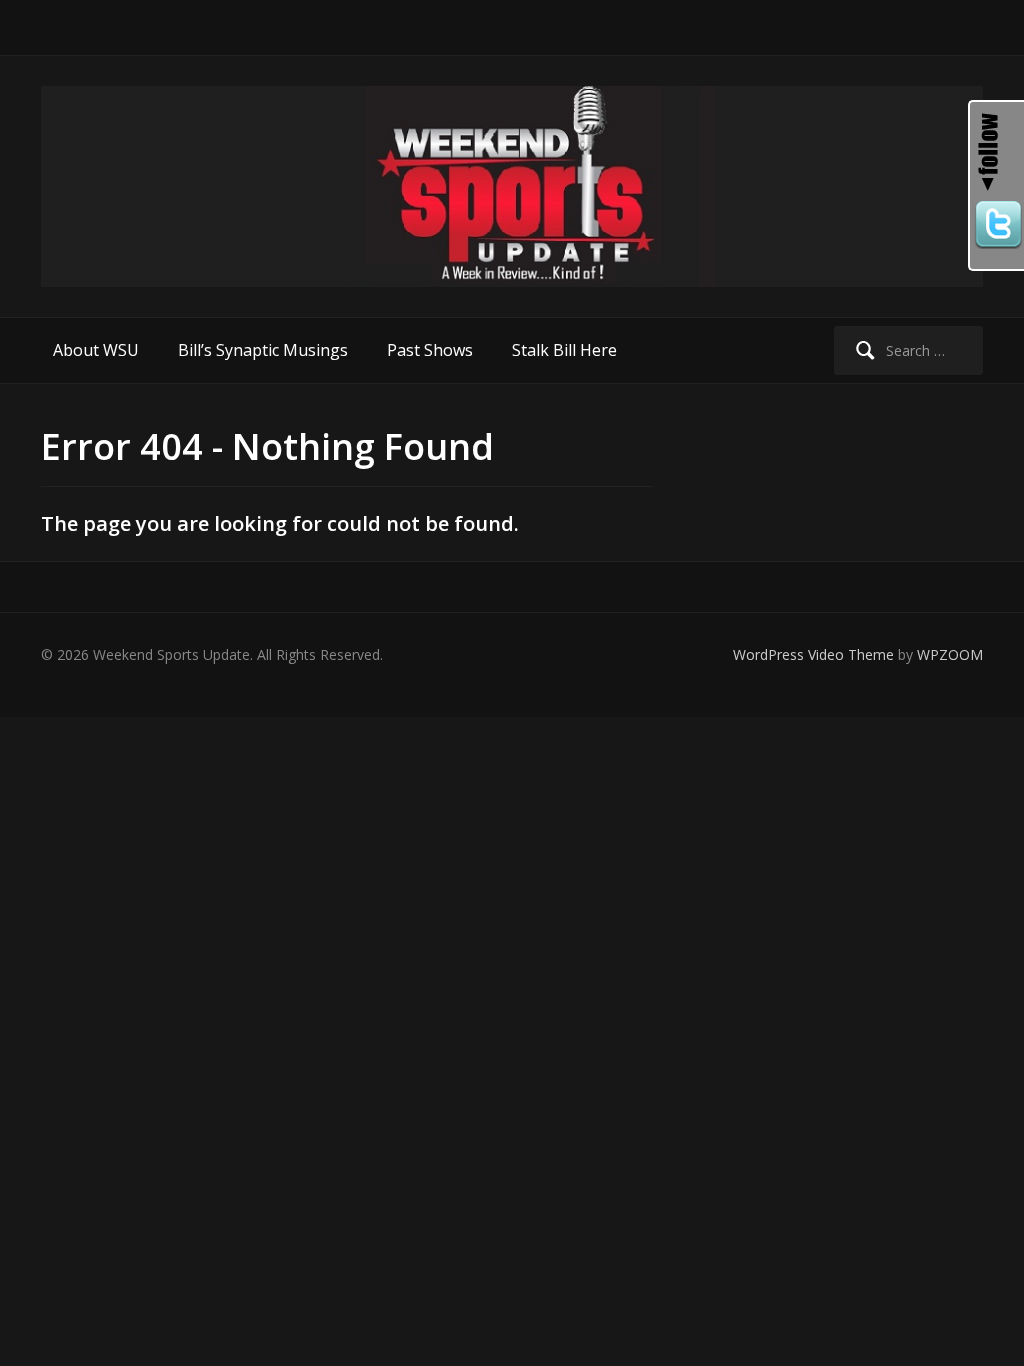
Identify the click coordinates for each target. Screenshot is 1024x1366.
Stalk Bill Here (564, 350)
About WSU (96, 350)
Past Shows (430, 350)
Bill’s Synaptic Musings (263, 350)
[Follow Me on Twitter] (997, 225)
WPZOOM (950, 654)
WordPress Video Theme (813, 654)
